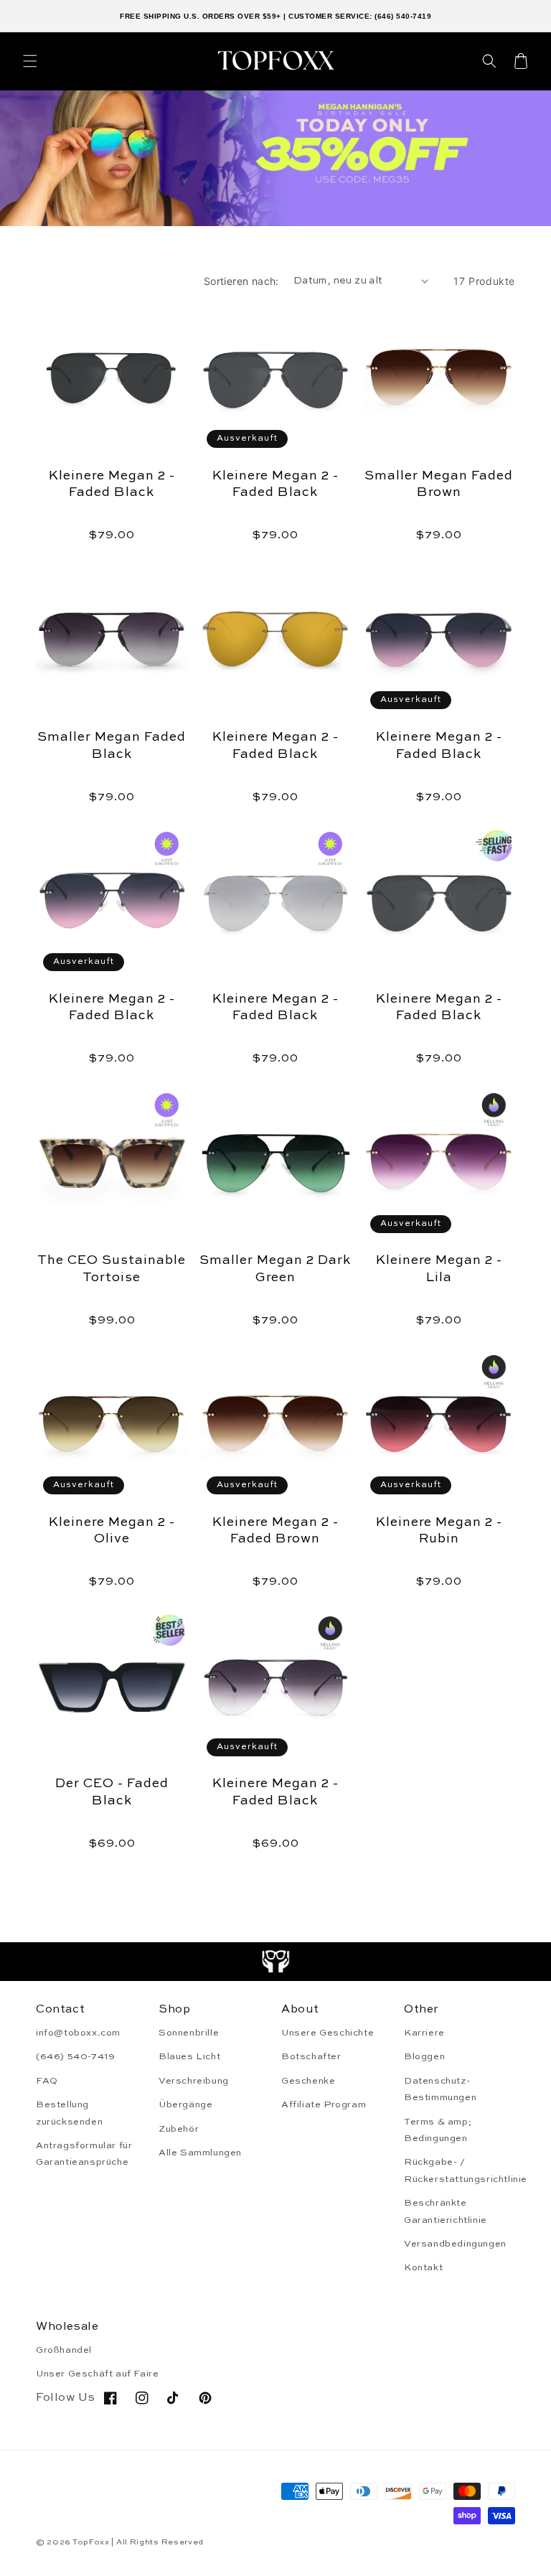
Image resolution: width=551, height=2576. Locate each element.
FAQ (47, 2081)
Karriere (424, 2033)
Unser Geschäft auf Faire (97, 2374)
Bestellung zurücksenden (69, 2113)
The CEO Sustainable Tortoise (112, 1269)
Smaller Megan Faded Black (112, 745)
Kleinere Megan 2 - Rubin (439, 1531)
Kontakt (423, 2268)
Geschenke (308, 2081)
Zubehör (179, 2129)
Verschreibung (194, 2081)
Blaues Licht (189, 2057)
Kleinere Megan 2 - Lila (439, 1269)
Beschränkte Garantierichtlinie (446, 2211)
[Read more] (276, 1962)
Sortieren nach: (241, 281)
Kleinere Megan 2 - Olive (112, 1531)
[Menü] (30, 61)
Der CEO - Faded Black (112, 1792)
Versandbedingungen (455, 2244)
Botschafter (311, 2057)
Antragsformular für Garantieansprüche (84, 2154)
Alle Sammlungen (200, 2153)
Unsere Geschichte (328, 2033)
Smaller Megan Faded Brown (439, 484)
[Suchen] (489, 61)
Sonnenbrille (189, 2033)
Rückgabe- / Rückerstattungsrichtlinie (466, 2170)
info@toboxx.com (78, 2033)
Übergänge (185, 2105)
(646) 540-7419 (75, 2057)
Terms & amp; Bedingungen (438, 2130)
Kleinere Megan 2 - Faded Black (112, 484)
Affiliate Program (324, 2105)
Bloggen (424, 2057)
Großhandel (64, 2350)
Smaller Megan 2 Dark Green (275, 1269)
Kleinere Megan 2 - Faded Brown (275, 1531)
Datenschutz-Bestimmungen (440, 2089)
